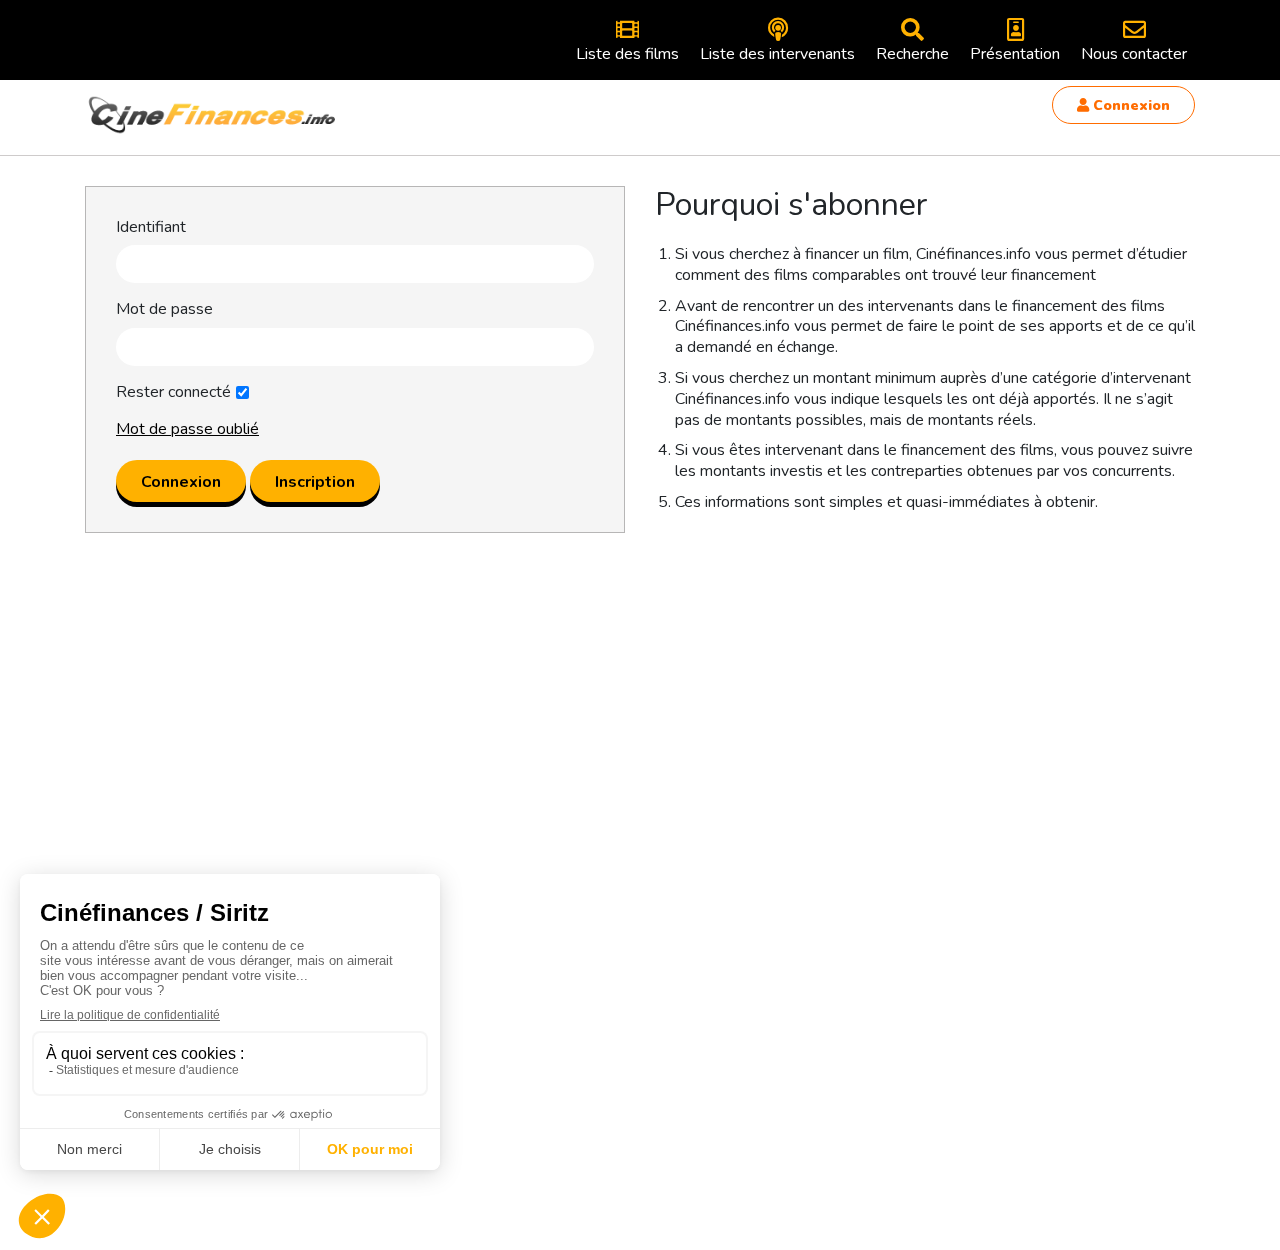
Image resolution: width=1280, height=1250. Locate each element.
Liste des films (627, 54)
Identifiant (151, 227)
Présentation (1015, 54)
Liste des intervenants (777, 54)
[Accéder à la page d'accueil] (213, 115)
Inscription (315, 482)
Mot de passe (164, 309)
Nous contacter (1134, 54)
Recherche (912, 54)
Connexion (1129, 105)
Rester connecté (173, 392)
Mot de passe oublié (187, 429)
